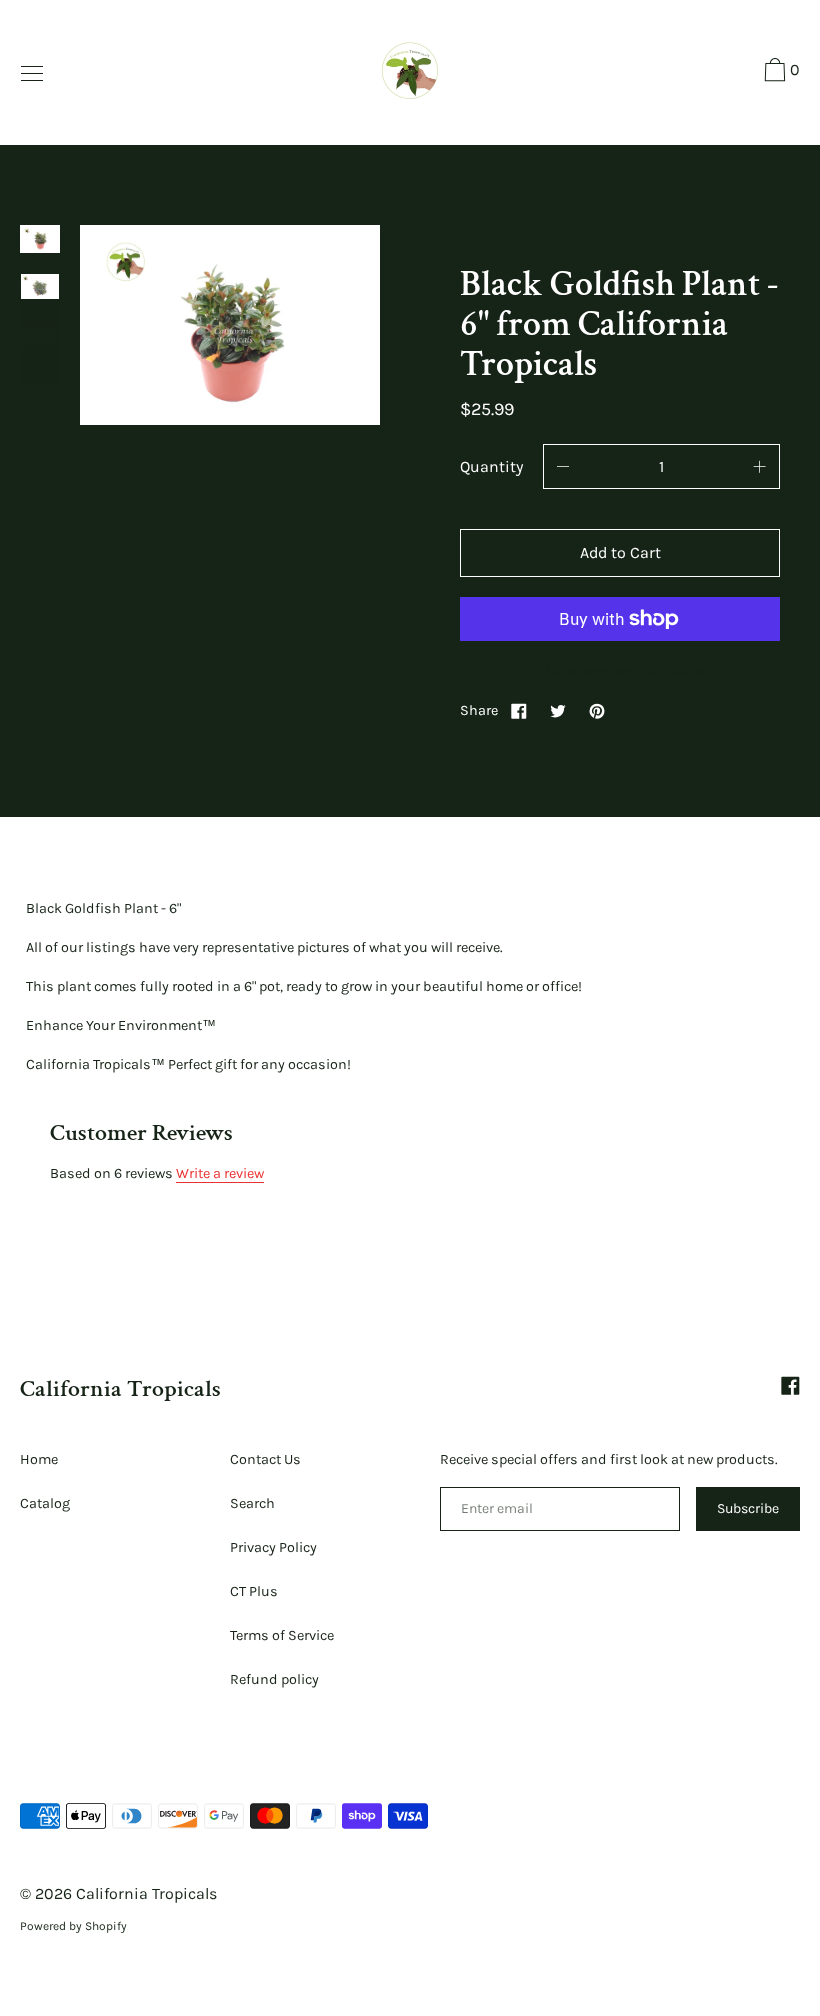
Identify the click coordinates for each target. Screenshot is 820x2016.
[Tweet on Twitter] (558, 710)
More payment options (620, 669)
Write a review (220, 1173)
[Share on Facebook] (519, 710)
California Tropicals (120, 1388)
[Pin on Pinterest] (597, 710)
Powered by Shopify (73, 1926)
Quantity (491, 466)
